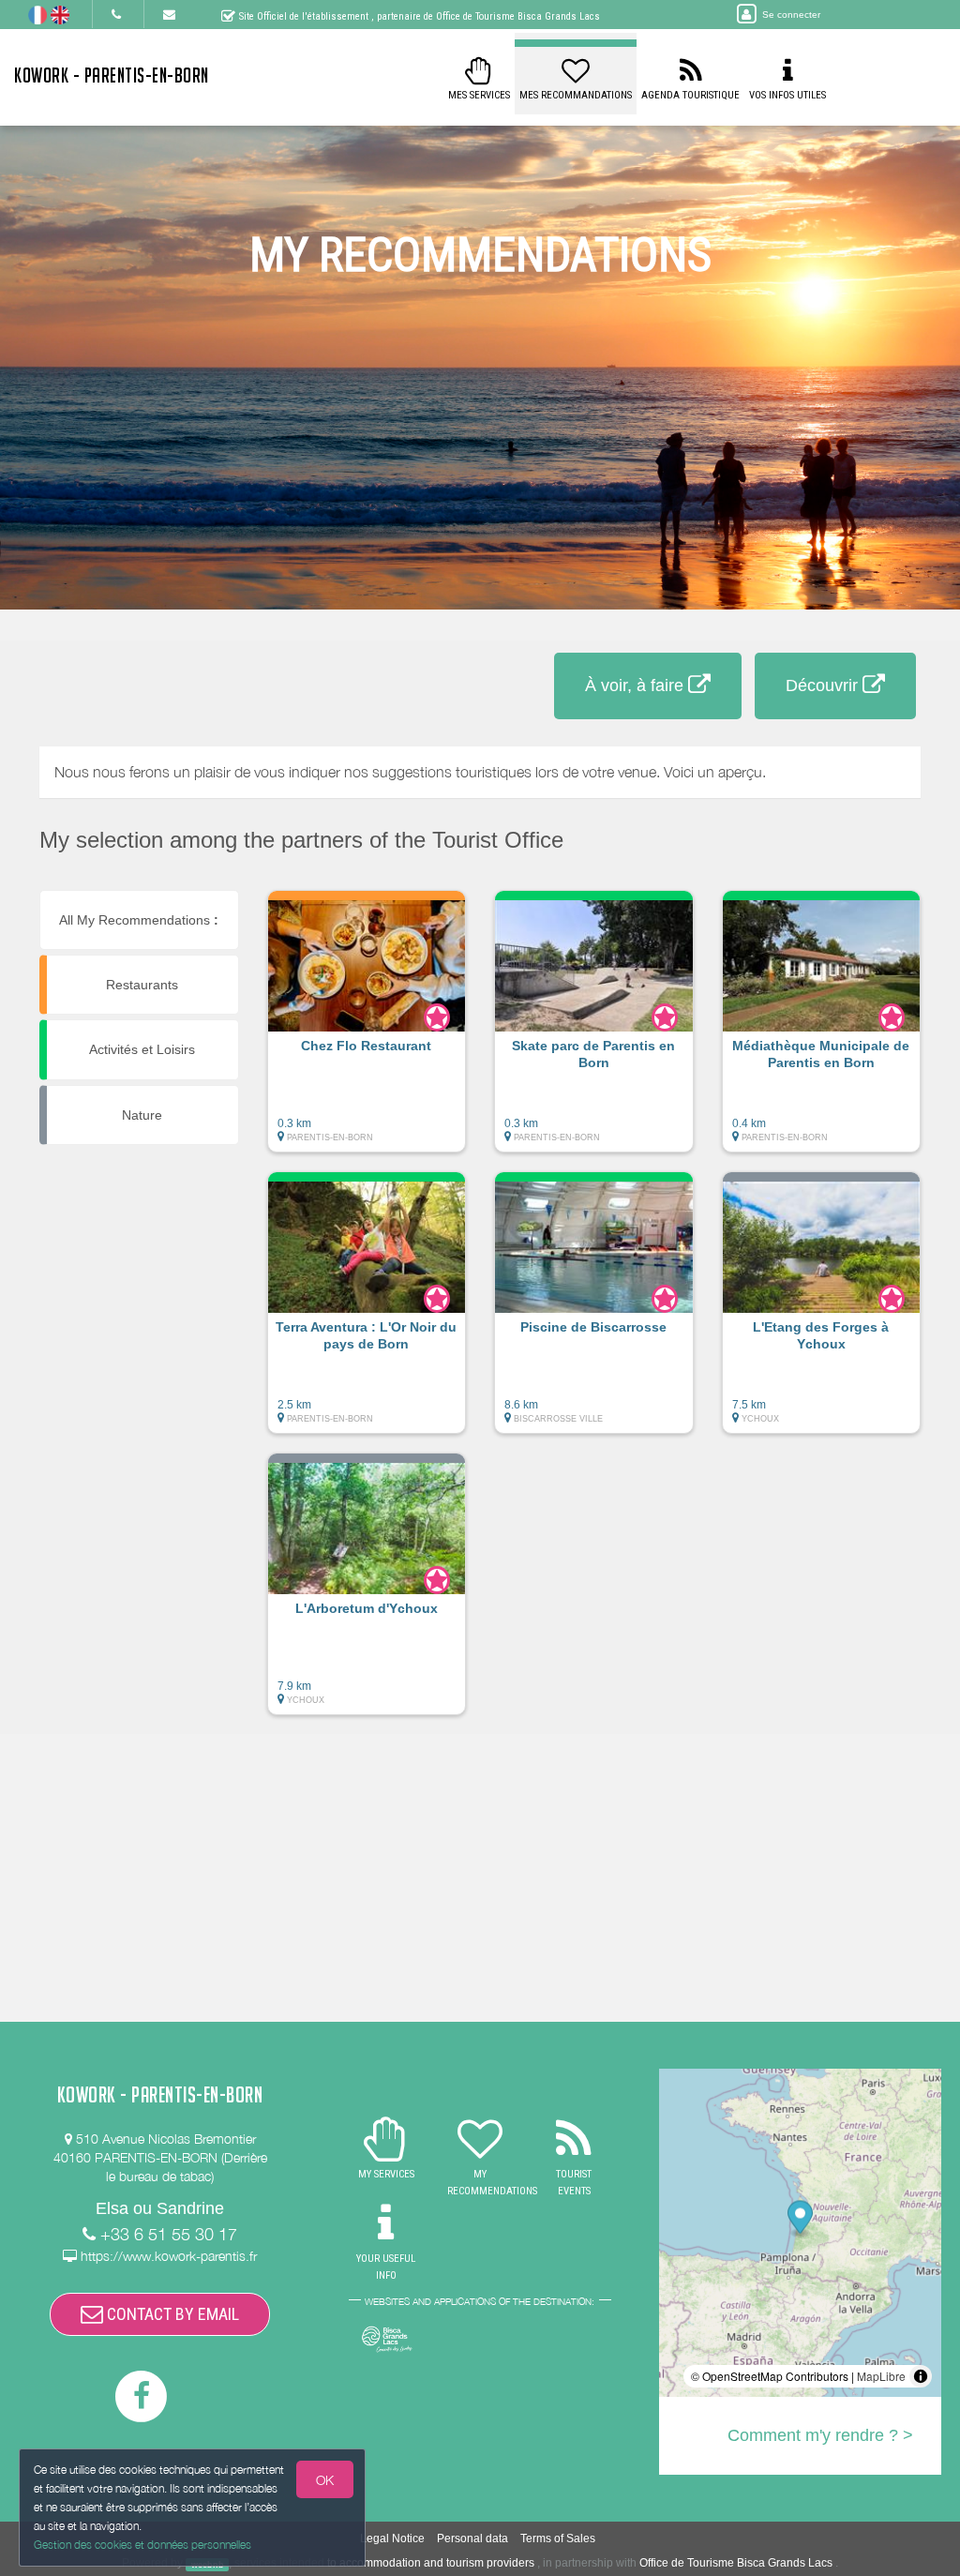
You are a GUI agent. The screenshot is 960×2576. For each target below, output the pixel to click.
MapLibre (881, 2376)
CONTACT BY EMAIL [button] (171, 2314)
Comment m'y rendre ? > (820, 2435)
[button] (367, 1031)
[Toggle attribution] (921, 2376)
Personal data (472, 2538)
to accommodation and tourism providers (431, 2563)
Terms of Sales (558, 2538)
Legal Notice (392, 2538)
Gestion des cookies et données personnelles (142, 2545)
